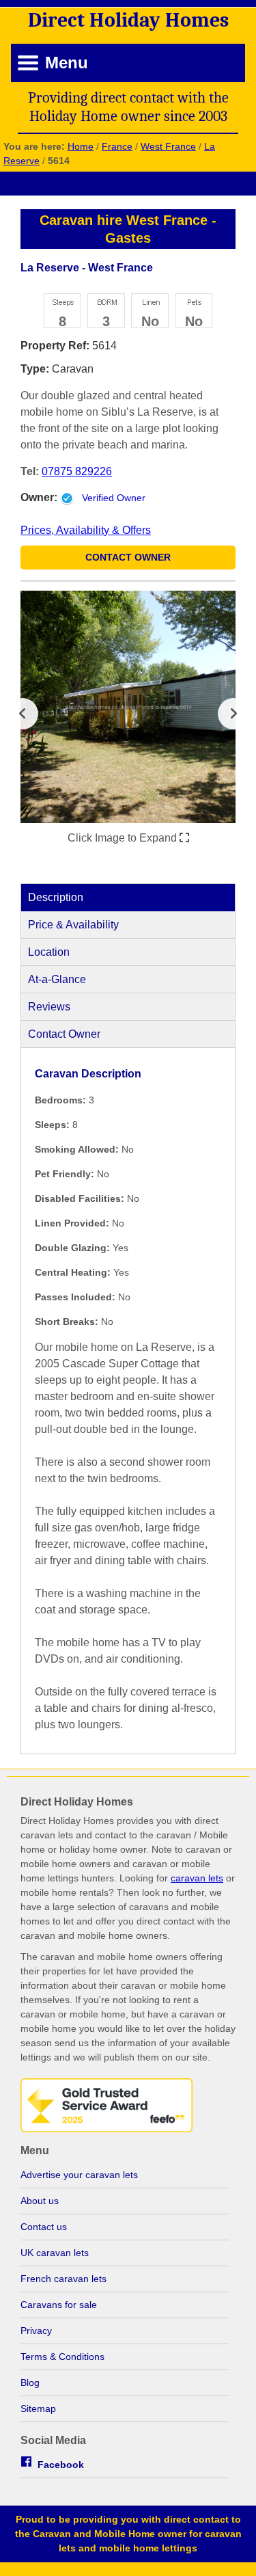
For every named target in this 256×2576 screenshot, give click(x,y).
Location (49, 952)
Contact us (44, 2227)
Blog (30, 2383)
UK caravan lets (55, 2253)
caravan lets (197, 1878)
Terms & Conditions (62, 2357)
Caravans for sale (59, 2305)
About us (40, 2201)
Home (81, 146)
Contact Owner (128, 557)
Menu (67, 63)
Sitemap (38, 2409)
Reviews (49, 1007)
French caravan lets (63, 2279)
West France (168, 146)
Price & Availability (73, 925)
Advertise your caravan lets (79, 2175)
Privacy (36, 2331)
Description (56, 897)
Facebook (61, 2465)
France (117, 146)
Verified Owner (114, 498)
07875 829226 (77, 471)
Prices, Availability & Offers (86, 530)
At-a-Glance (57, 979)
